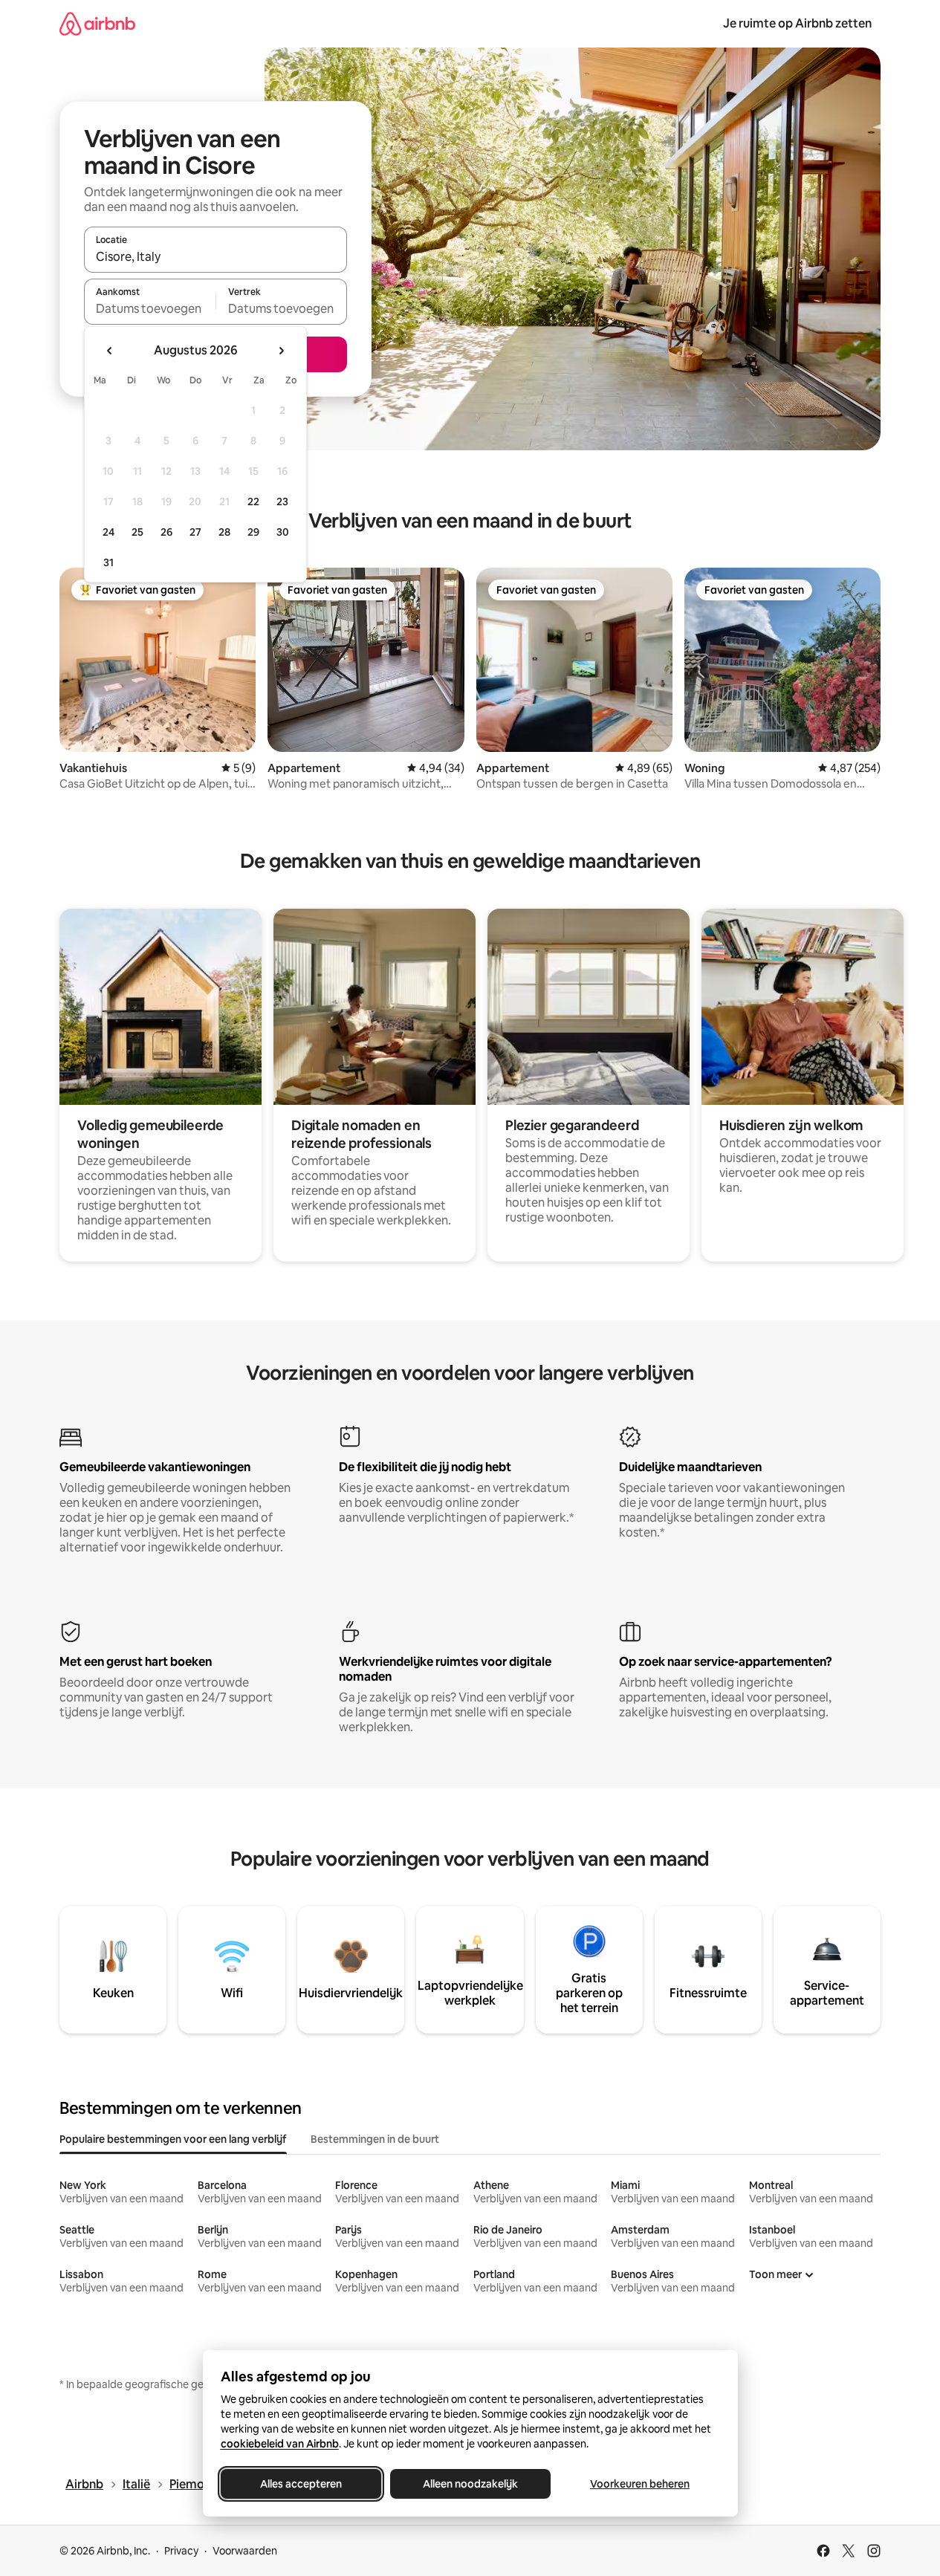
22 (253, 502)
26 (166, 532)
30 (283, 532)
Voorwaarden (245, 2551)
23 (282, 502)
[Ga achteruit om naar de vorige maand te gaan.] (110, 351)
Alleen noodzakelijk (470, 2484)
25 (137, 532)
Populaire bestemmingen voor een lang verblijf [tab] (173, 2139)
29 (253, 532)
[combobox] (215, 256)
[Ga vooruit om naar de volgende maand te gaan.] (281, 351)
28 (224, 532)
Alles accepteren (301, 2484)
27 (195, 532)
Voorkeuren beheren (640, 2484)
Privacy (181, 2551)
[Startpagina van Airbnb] (97, 23)
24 (108, 532)
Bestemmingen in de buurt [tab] (375, 2139)
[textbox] (150, 308)
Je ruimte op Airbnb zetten (797, 23)
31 (108, 562)
